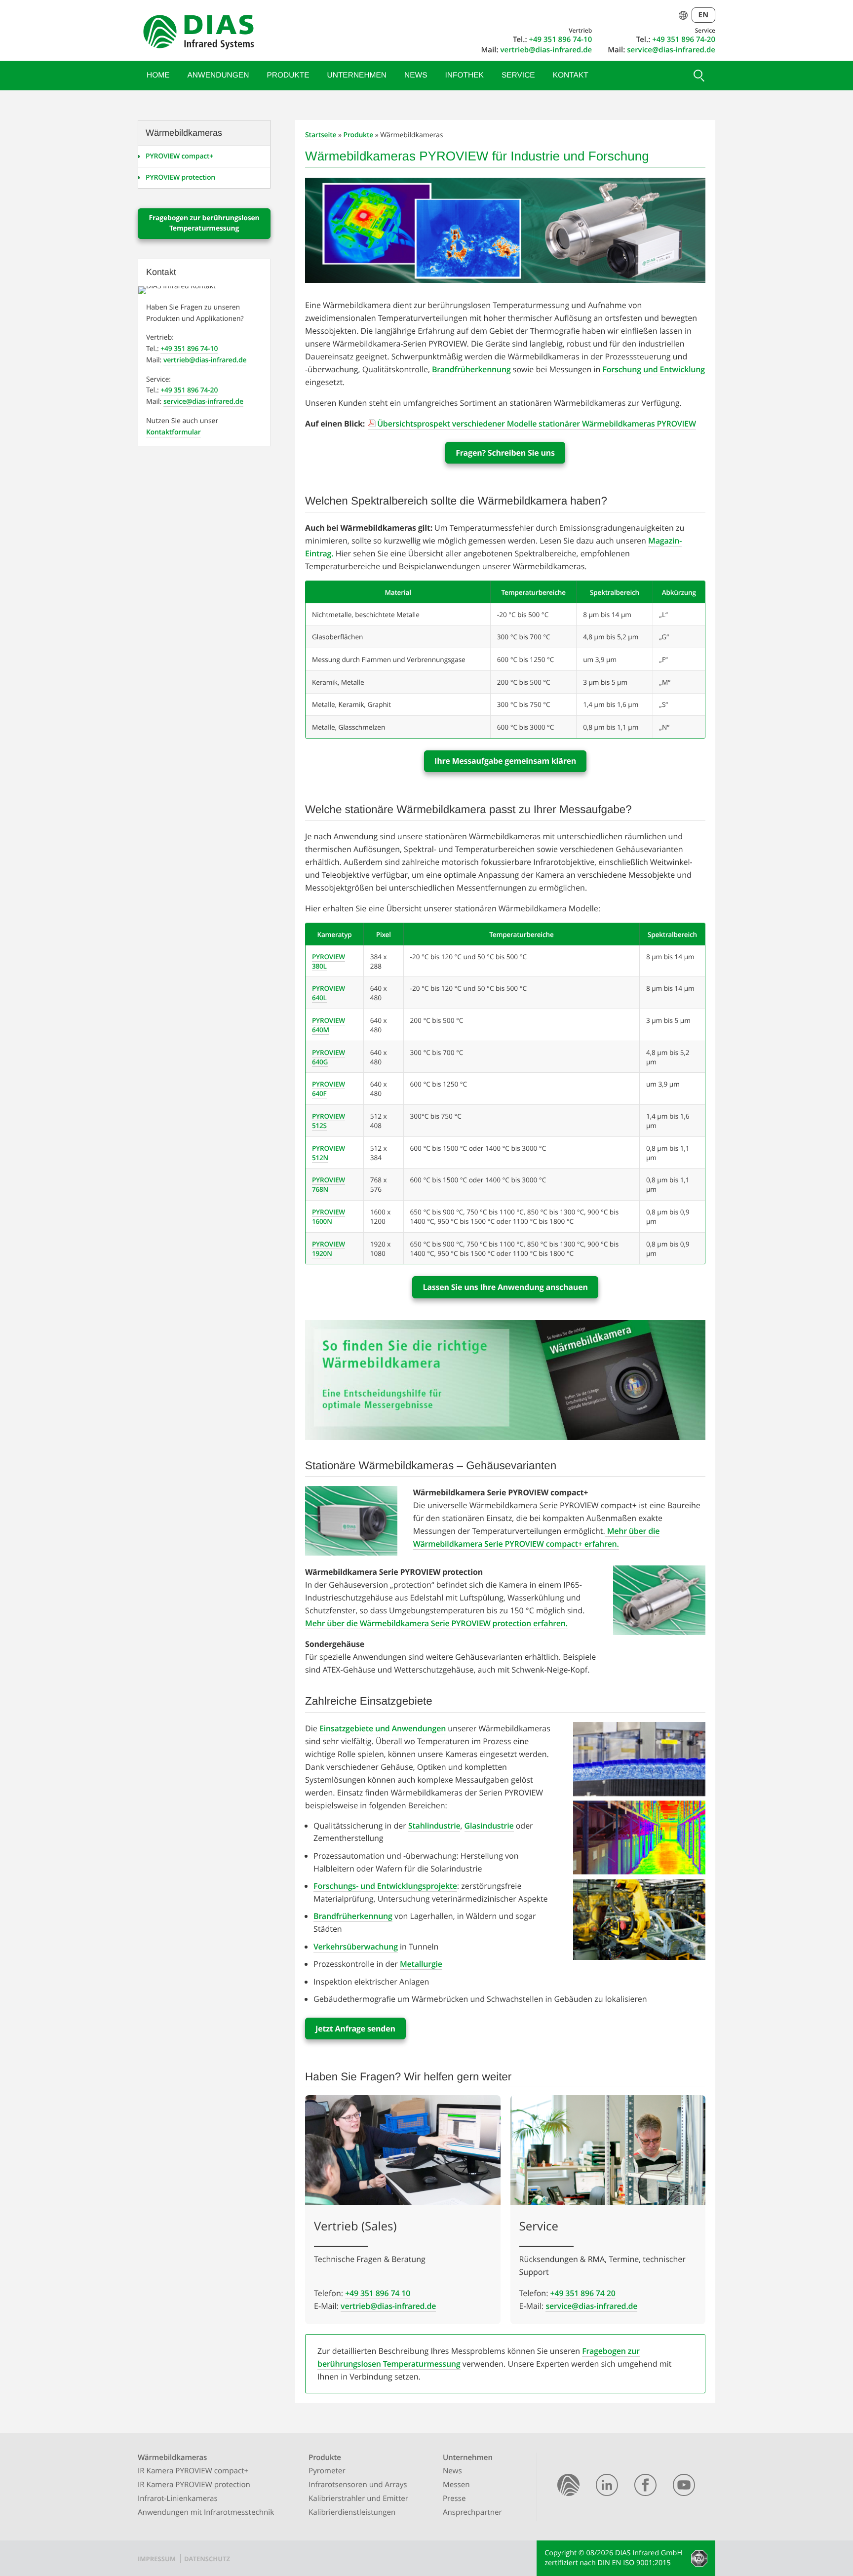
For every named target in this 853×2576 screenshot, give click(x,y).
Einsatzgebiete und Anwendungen (383, 1728)
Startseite (321, 135)
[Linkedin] (607, 2487)
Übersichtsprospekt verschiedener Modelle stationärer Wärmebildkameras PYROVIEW (537, 424)
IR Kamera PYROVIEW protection (194, 2485)
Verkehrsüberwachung (356, 1947)
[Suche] (698, 76)
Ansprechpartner (472, 2512)
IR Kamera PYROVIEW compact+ (193, 2471)
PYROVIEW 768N (329, 1184)
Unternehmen (357, 75)
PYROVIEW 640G (329, 1057)
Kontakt (571, 75)
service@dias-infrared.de (671, 50)
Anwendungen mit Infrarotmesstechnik (206, 2512)
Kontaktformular (174, 432)
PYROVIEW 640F (329, 1089)
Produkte (288, 75)
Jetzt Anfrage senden (355, 2029)
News (416, 75)
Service (518, 75)
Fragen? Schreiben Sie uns (505, 453)
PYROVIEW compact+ (179, 156)
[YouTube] (684, 2487)
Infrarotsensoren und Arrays (358, 2485)
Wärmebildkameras (172, 2458)
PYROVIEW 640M (329, 1025)
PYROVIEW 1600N (329, 1216)
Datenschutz (207, 2559)
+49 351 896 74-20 (684, 39)
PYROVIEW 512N (329, 1153)
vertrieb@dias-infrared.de (546, 50)
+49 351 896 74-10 (560, 39)
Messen (456, 2485)
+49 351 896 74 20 (583, 2293)
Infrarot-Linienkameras (178, 2498)
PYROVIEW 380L (329, 961)
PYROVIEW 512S (329, 1121)
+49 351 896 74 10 (378, 2293)
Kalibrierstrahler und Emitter (358, 2498)
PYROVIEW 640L (329, 993)
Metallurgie (421, 1964)
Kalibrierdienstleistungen (352, 2512)
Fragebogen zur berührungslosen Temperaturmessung (204, 223)
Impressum (157, 2559)
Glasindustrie (489, 1826)
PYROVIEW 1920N (329, 1249)
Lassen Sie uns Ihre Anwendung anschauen (505, 1287)
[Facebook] (645, 2487)
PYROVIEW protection (180, 177)
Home (158, 75)
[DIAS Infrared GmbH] (197, 34)
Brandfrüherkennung (471, 369)
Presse (454, 2498)
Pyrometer (327, 2471)
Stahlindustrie (434, 1826)
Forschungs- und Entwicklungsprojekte (385, 1886)
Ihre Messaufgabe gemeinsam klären (505, 761)
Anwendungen (218, 75)
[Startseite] (568, 2487)
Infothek (465, 75)
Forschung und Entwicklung (654, 369)
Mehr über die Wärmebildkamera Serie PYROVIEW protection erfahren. (436, 1623)
